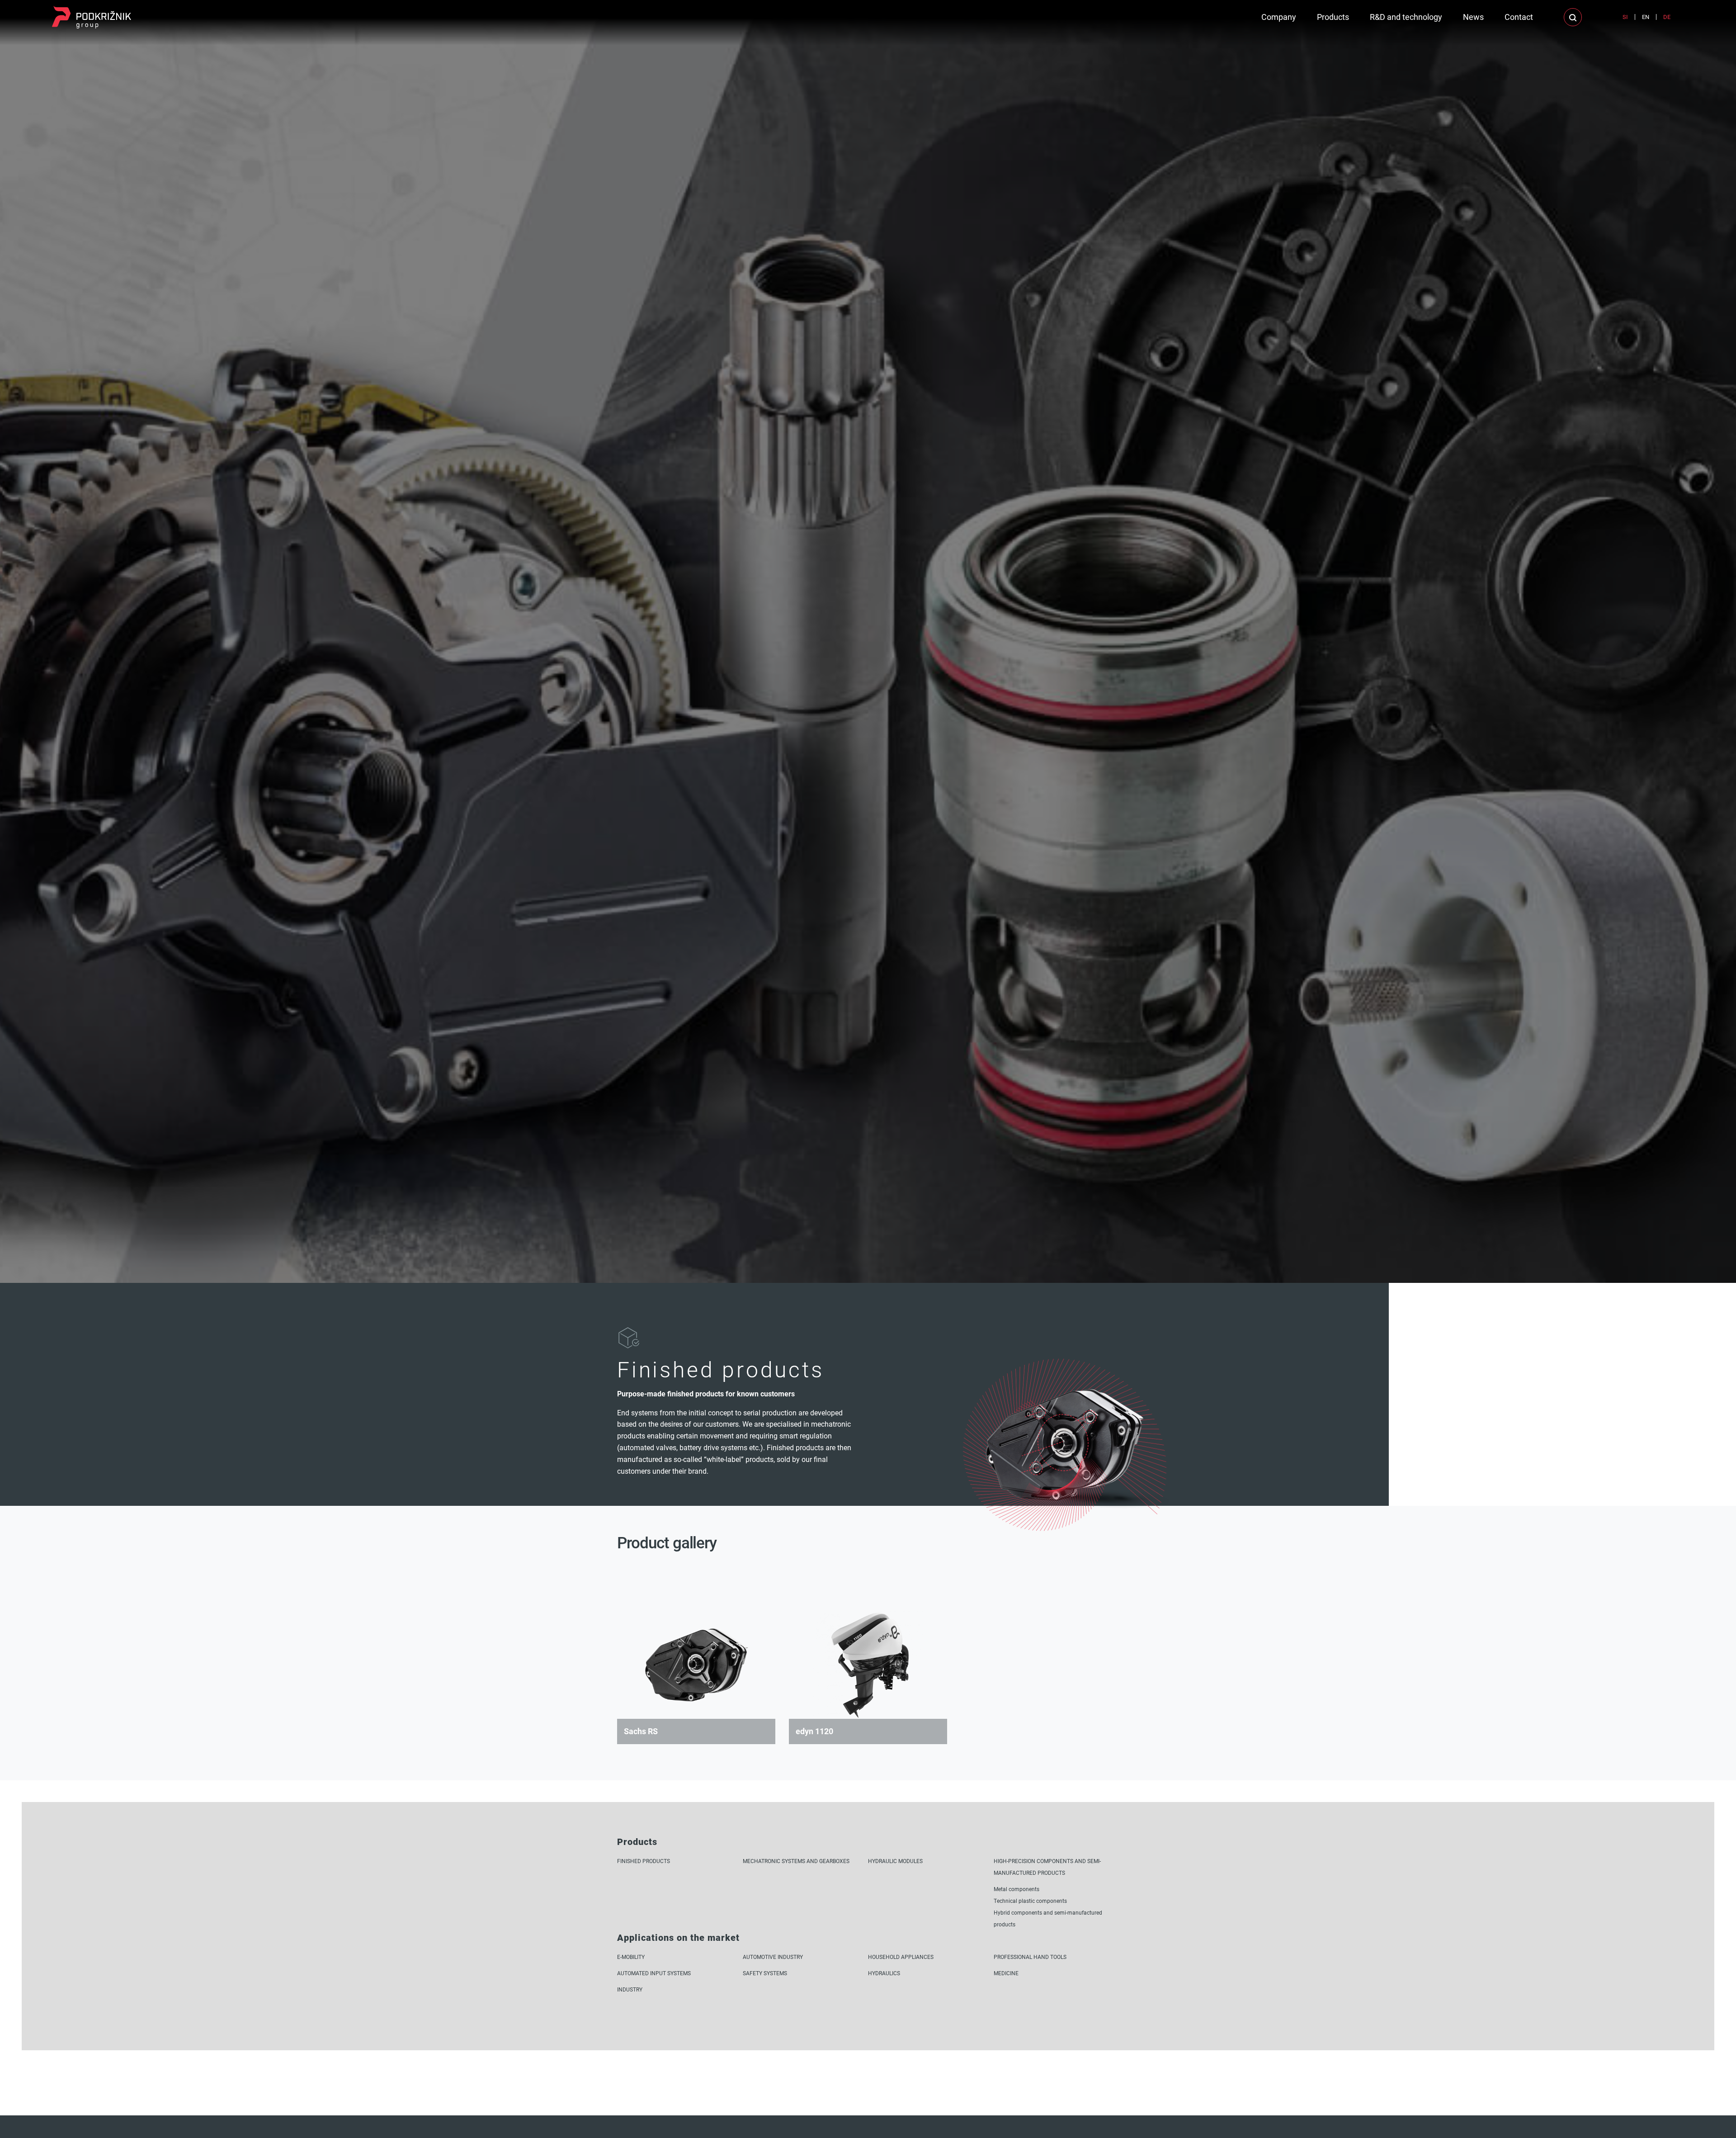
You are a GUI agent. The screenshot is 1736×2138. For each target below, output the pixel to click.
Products (1333, 17)
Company (1279, 17)
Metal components (1017, 1889)
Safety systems (765, 1973)
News (1473, 17)
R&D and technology (1406, 17)
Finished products (644, 1861)
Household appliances (901, 1957)
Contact (1519, 17)
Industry (630, 1989)
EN (1646, 17)
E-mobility (631, 1957)
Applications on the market (678, 1937)
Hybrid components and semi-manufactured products (1048, 1918)
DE (1667, 17)
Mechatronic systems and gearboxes (796, 1861)
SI (1625, 17)
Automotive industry (773, 1957)
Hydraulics (884, 1973)
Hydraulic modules (895, 1861)
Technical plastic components (1030, 1901)
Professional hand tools (1030, 1957)
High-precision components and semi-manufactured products (1047, 1867)
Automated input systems (654, 1973)
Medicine (1006, 1973)
